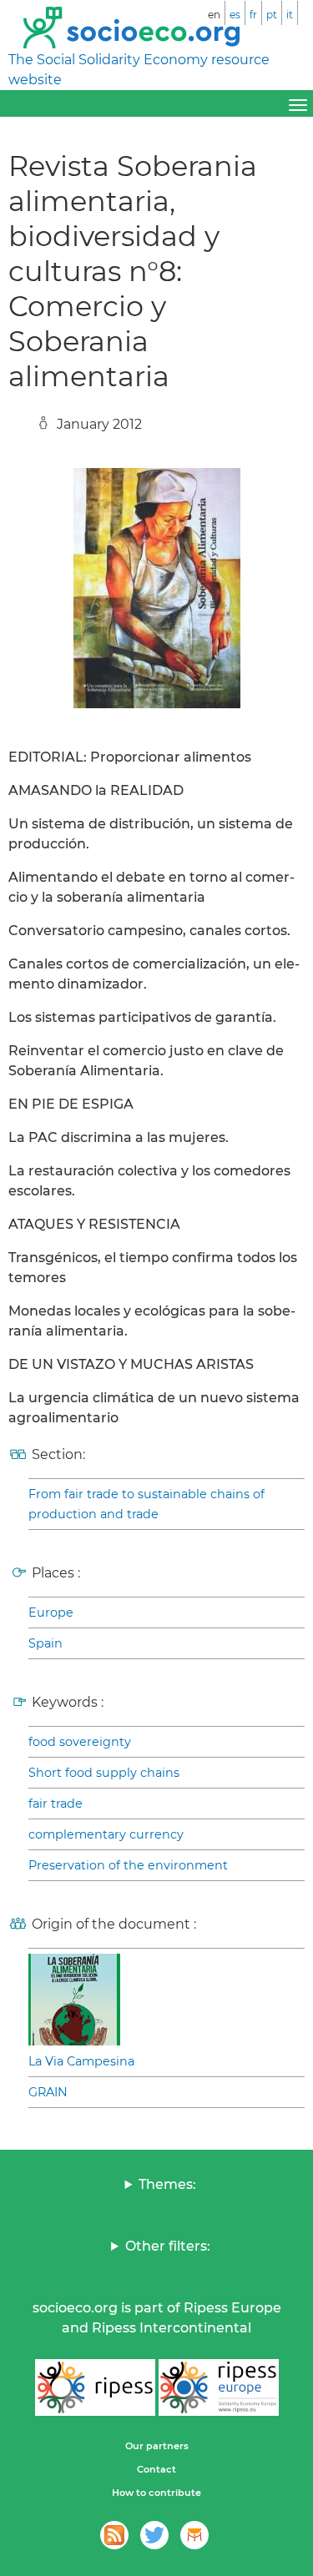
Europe (51, 1613)
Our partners (157, 2446)
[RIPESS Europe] (219, 2387)
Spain (45, 1643)
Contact (156, 2469)
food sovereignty (80, 1742)
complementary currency (106, 1834)
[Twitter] (154, 2535)
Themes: (167, 2184)
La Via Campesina (81, 2061)
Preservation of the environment (128, 1865)
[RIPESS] (95, 2387)
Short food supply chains (104, 1773)
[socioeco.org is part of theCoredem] (194, 2535)
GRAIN (48, 2092)
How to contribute (156, 2493)
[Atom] (114, 2535)
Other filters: (168, 2246)
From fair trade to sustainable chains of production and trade (146, 1504)
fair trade (56, 1804)
